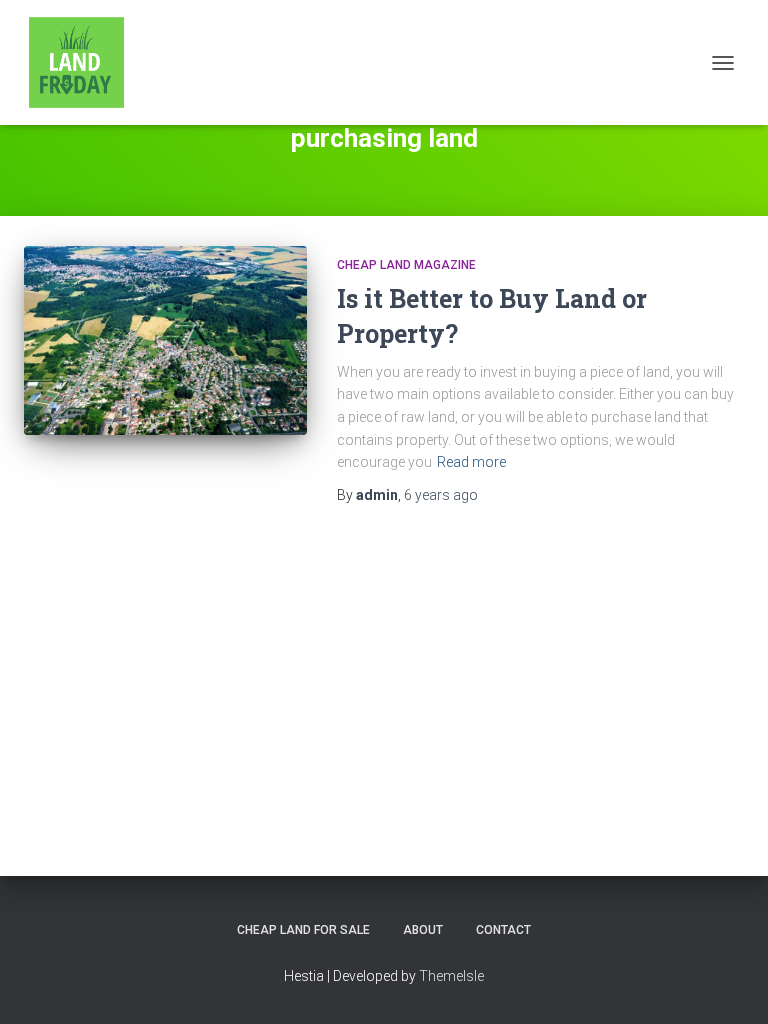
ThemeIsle (451, 976)
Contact (503, 930)
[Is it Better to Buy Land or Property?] (165, 340)
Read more (471, 462)
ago (441, 495)
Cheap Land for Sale (303, 930)
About (423, 930)
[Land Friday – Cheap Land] (84, 62)
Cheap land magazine (406, 265)
